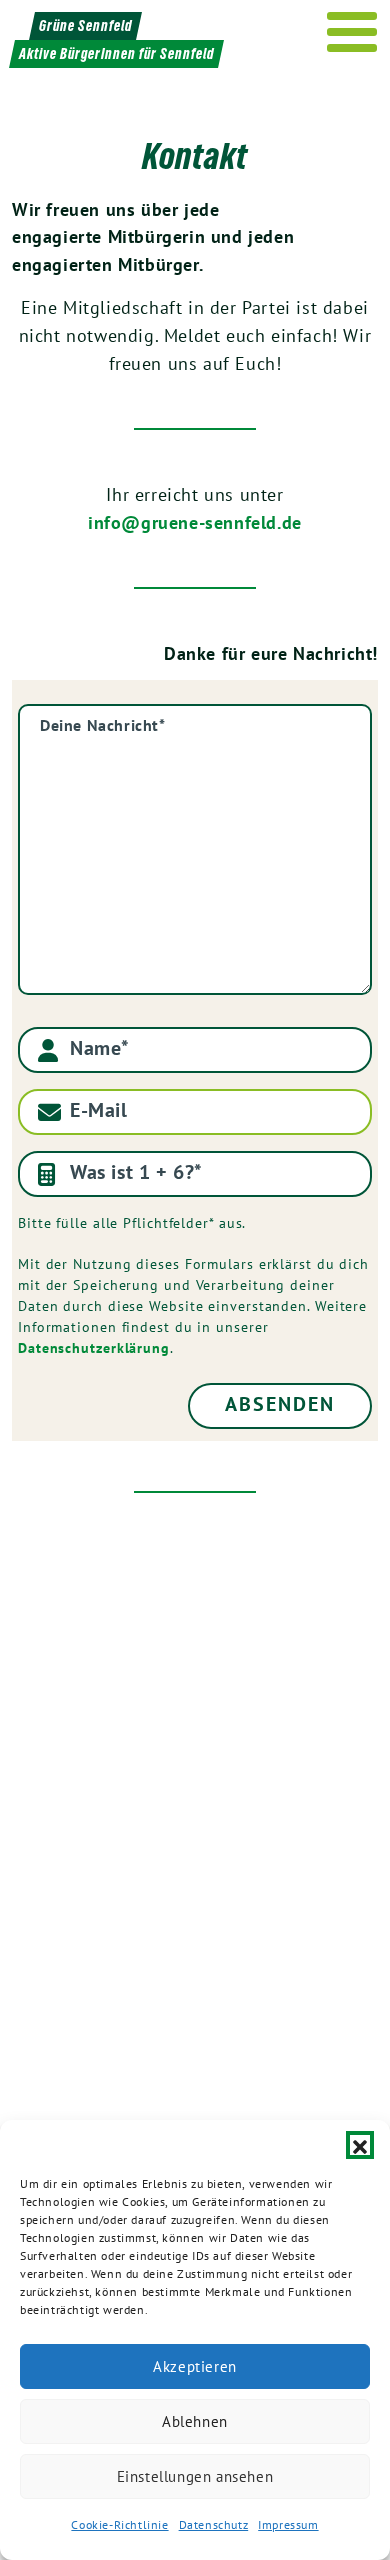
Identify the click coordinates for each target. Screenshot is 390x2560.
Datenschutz (214, 2524)
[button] (360, 2145)
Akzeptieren (195, 2366)
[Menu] (352, 32)
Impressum (288, 2524)
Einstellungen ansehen (195, 2476)
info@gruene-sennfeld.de (195, 522)
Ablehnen (195, 2421)
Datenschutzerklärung (94, 1348)
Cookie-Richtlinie (119, 2524)
